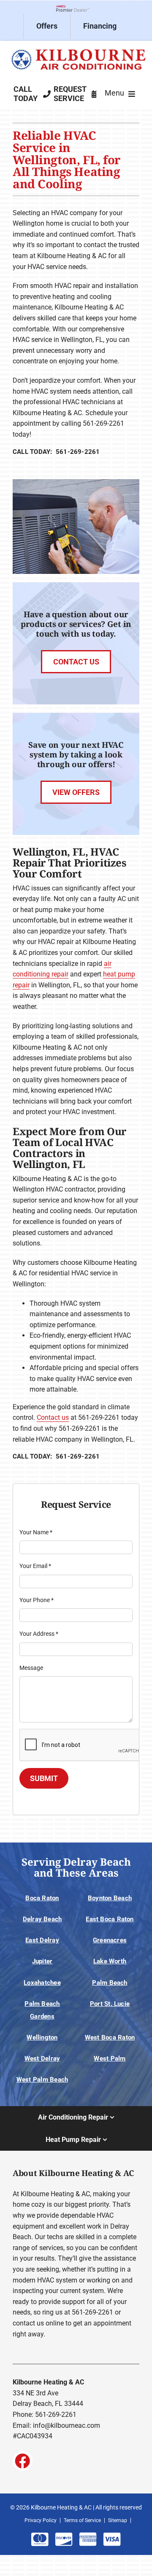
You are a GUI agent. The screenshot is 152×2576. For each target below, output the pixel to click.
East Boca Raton (110, 1919)
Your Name (36, 1532)
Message (31, 1668)
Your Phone (37, 1600)
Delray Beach (42, 1919)
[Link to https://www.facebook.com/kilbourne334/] (23, 2461)
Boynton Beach (110, 1898)
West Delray (42, 2059)
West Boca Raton (110, 2037)
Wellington (42, 2037)
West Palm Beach (42, 2080)
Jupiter (42, 1961)
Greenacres (110, 1940)
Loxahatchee (42, 1983)
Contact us (53, 1417)
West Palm (110, 2059)
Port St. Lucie (110, 2004)
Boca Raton (42, 1898)
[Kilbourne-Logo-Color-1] (76, 48)
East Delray (42, 1940)
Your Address (39, 1634)
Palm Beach (110, 1983)
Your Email (35, 1566)
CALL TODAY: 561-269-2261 (56, 452)
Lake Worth (110, 1961)
